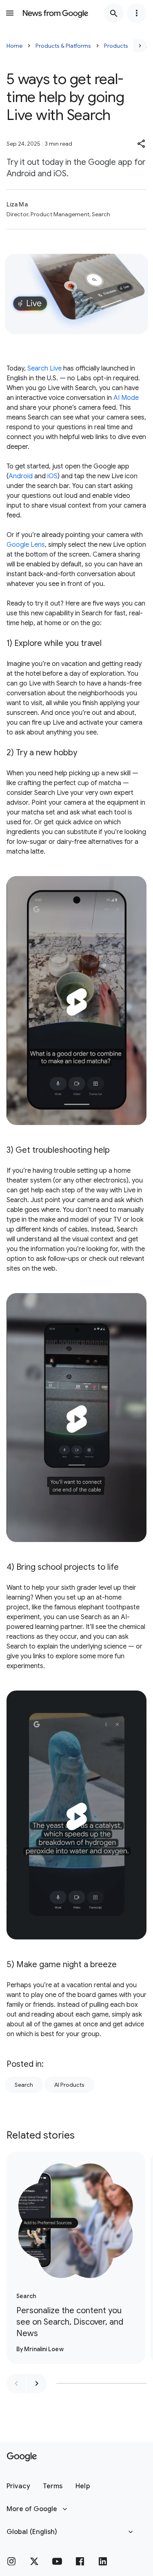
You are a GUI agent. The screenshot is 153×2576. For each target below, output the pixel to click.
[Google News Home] (55, 13)
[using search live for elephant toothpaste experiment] (76, 1815)
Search (24, 2085)
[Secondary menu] (137, 13)
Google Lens (26, 545)
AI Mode (126, 398)
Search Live (44, 368)
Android (21, 476)
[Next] (140, 46)
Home (14, 46)
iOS (52, 476)
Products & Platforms (63, 46)
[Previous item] (16, 2383)
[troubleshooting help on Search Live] (76, 1418)
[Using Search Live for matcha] (76, 1001)
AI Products (69, 2085)
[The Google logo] (22, 2457)
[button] (142, 144)
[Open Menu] (10, 13)
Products (116, 46)
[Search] (114, 13)
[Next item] (37, 2383)
